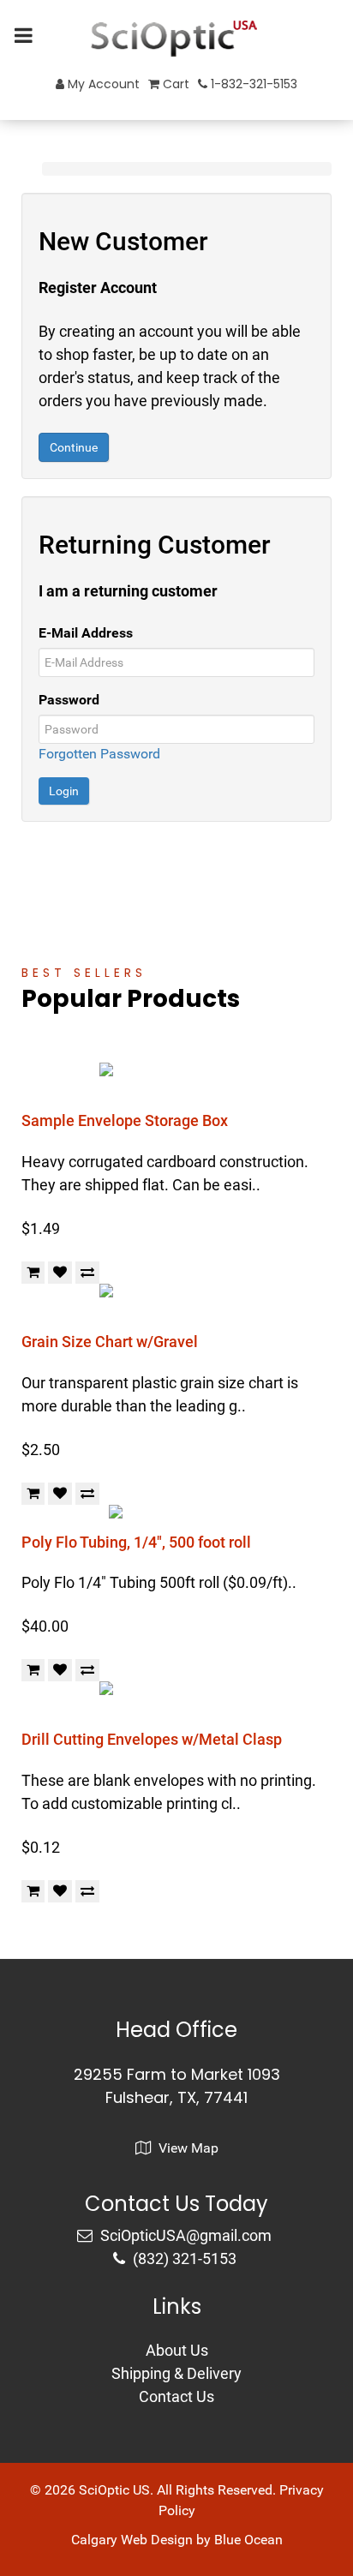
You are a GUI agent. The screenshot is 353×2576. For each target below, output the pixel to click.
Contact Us (176, 2396)
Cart (174, 84)
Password (69, 700)
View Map (187, 2148)
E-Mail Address (86, 633)
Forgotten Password (99, 754)
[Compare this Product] (87, 1273)
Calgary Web (109, 2540)
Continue (74, 447)
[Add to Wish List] (60, 1273)
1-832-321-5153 (252, 84)
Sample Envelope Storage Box (125, 1120)
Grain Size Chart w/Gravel (110, 1342)
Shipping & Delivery (176, 2373)
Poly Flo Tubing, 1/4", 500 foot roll (136, 1542)
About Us (177, 2350)
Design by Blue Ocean (217, 2540)
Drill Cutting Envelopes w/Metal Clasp (152, 1739)
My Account (102, 84)
